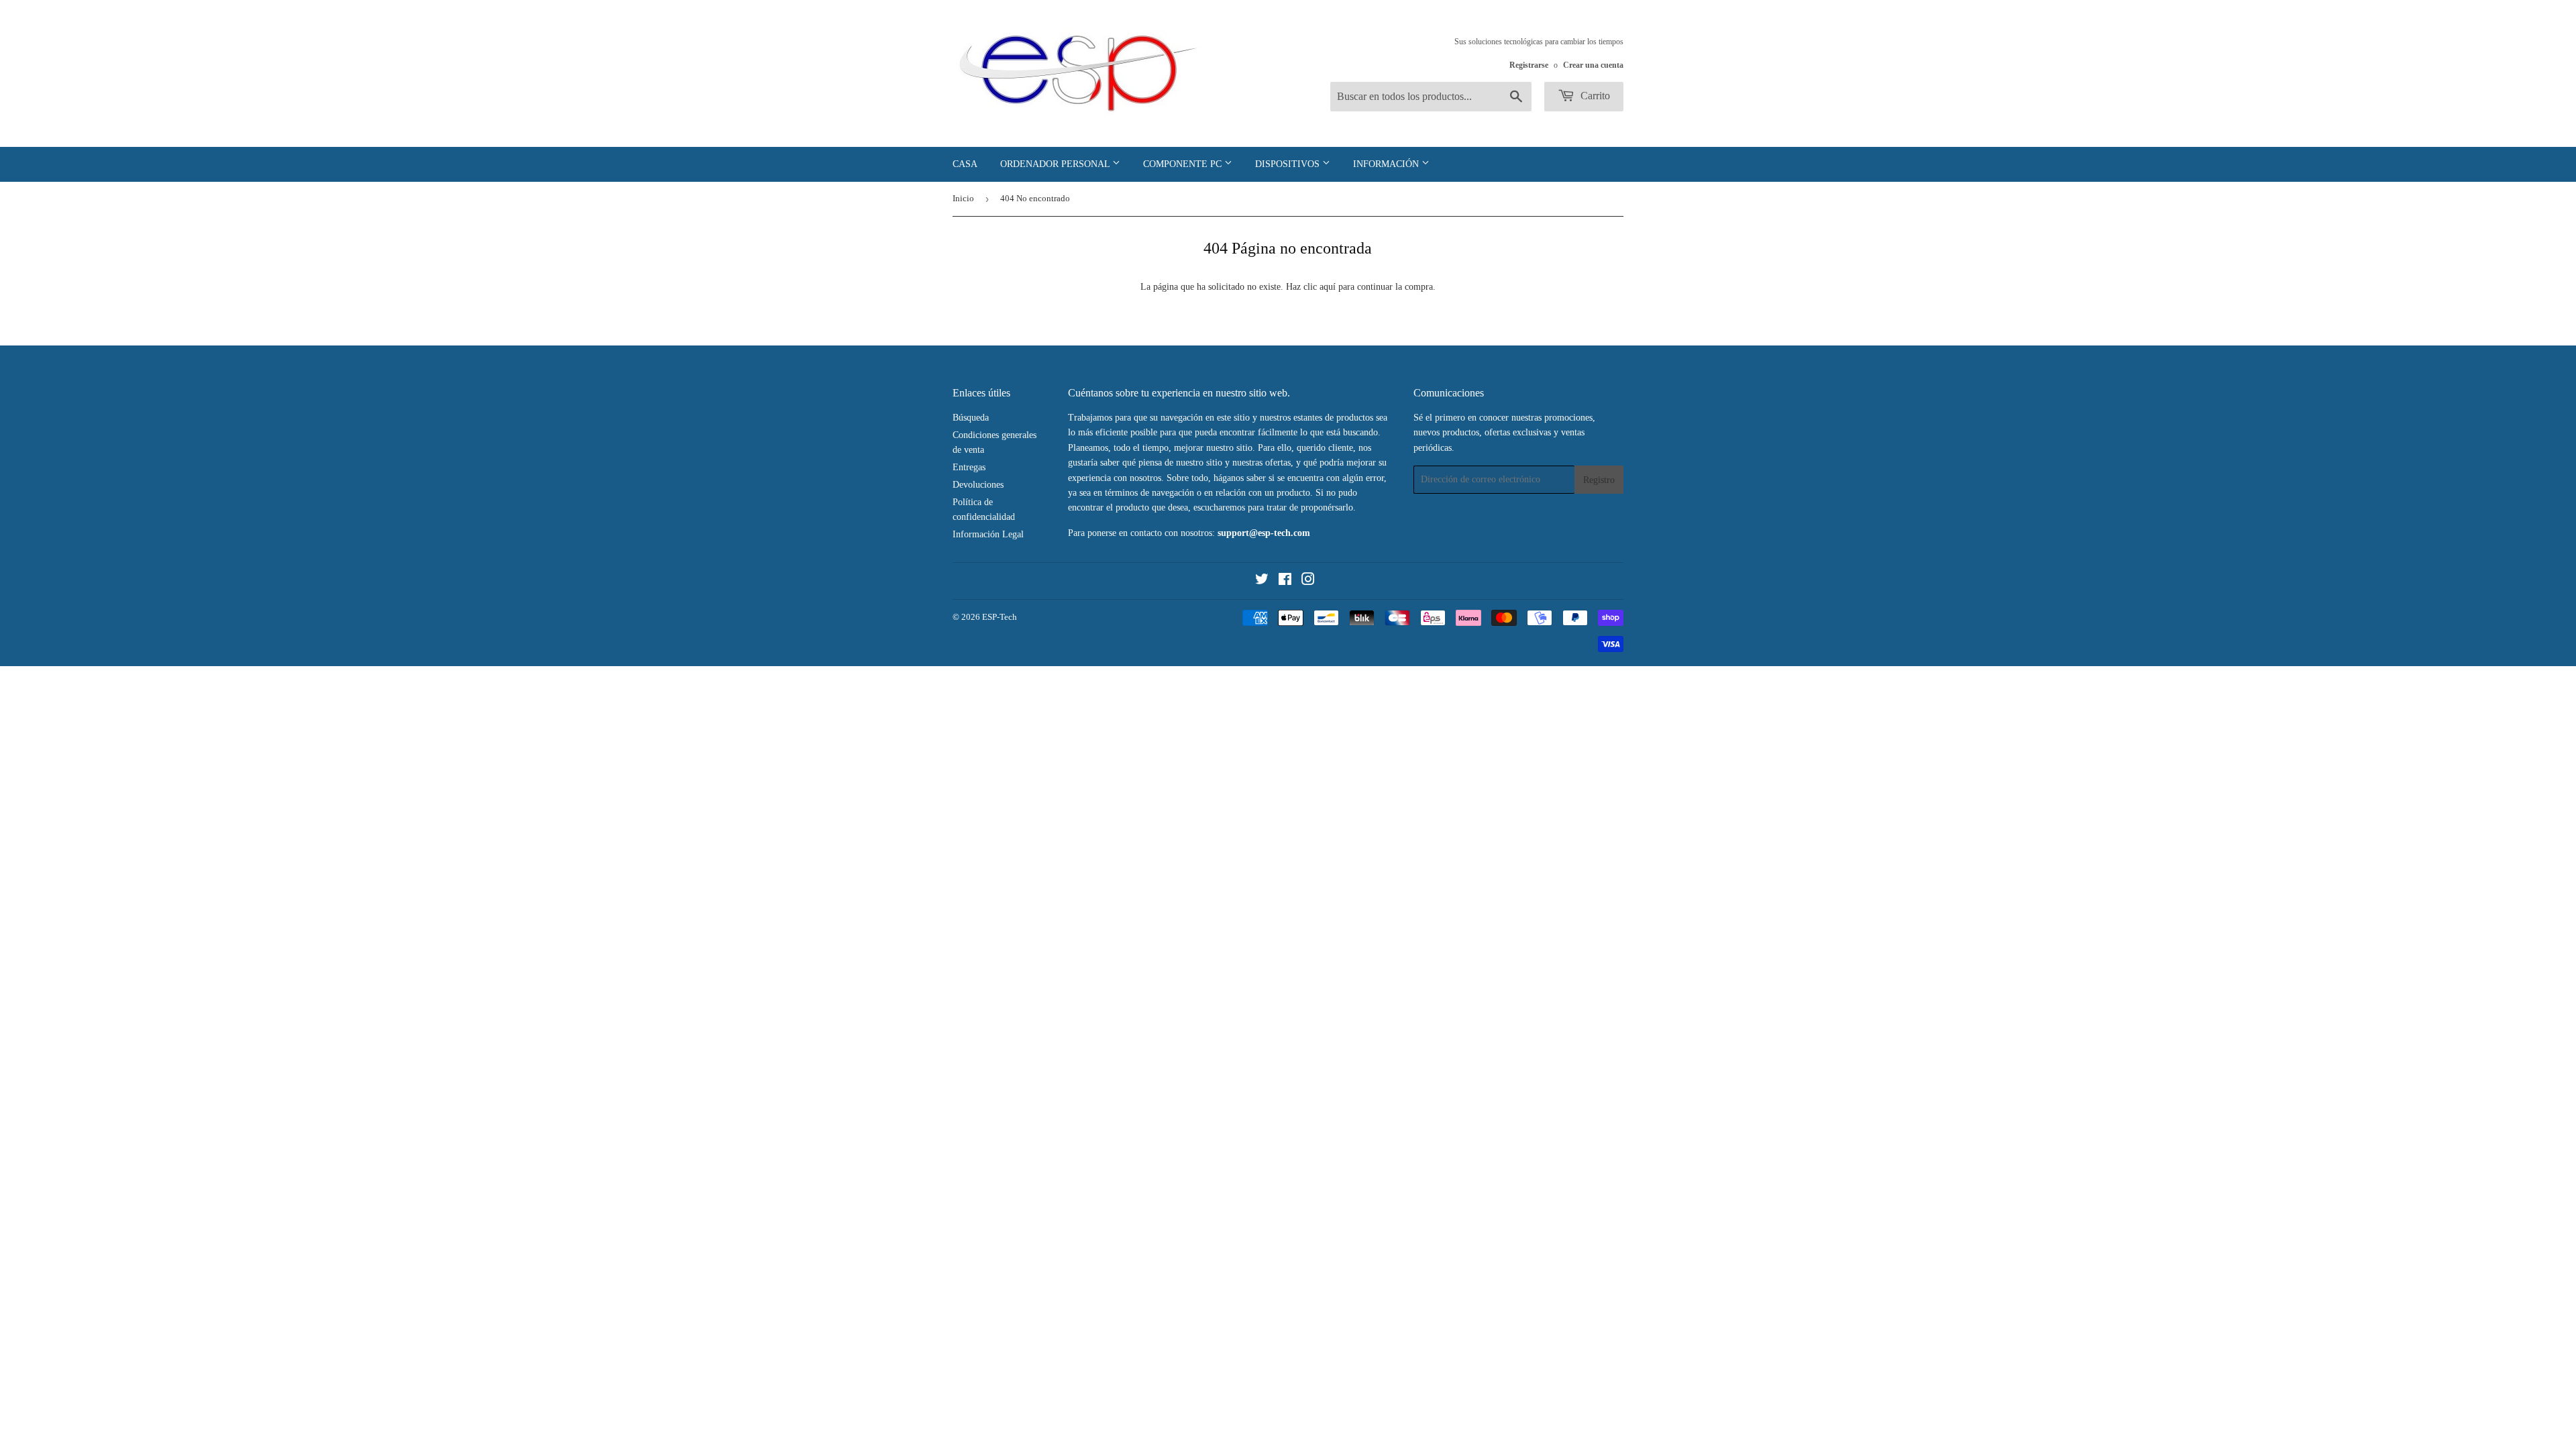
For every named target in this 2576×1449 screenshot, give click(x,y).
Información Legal (988, 534)
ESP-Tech (1000, 617)
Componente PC (1184, 164)
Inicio (963, 198)
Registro (1599, 480)
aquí (1328, 287)
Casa (965, 164)
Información (1387, 164)
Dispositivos (1289, 164)
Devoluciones (978, 485)
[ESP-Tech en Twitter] (1262, 581)
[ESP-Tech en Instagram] (1308, 581)
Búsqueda (971, 418)
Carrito (1594, 96)
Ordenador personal (1056, 164)
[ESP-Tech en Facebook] (1285, 581)
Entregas (969, 467)
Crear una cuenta (1593, 65)
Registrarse (1529, 65)
